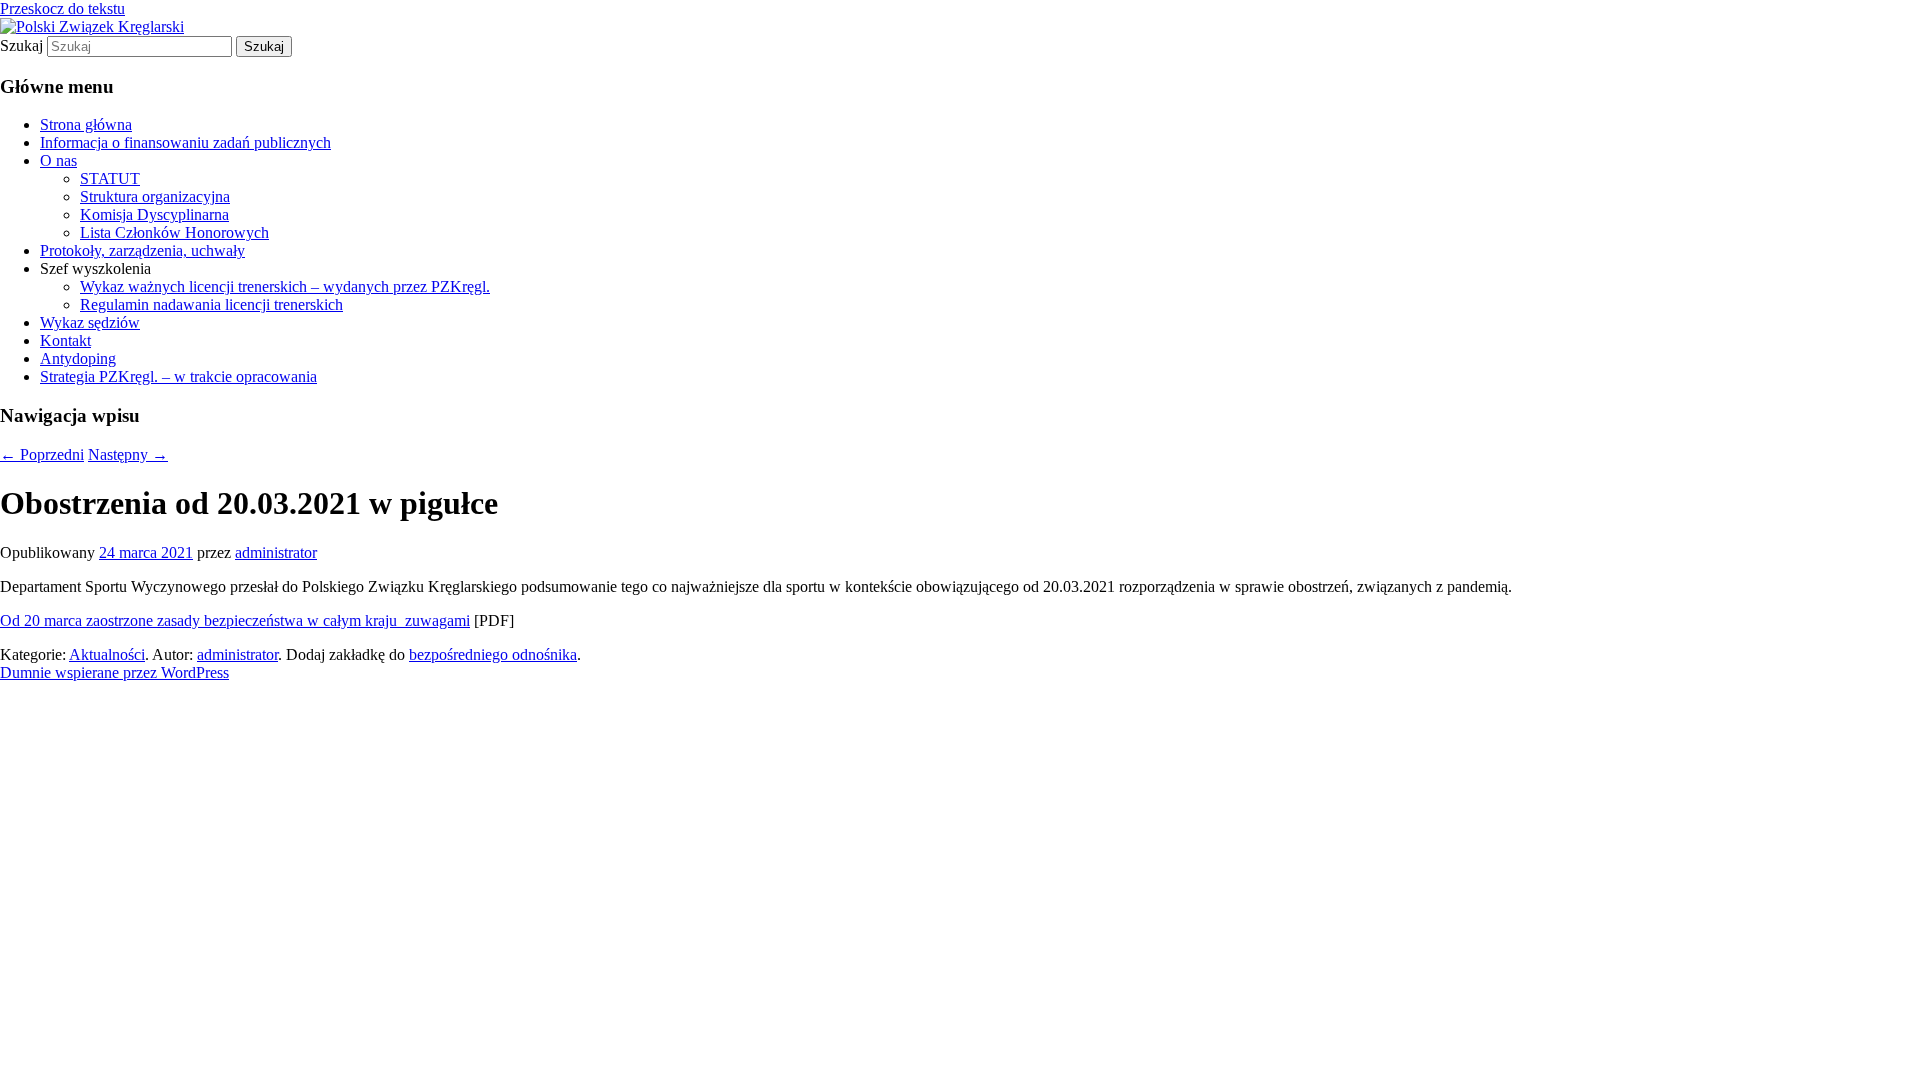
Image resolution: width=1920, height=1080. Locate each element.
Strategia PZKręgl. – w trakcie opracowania (178, 376)
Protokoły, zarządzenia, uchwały (142, 250)
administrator (276, 552)
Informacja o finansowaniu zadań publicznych (185, 142)
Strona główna (86, 124)
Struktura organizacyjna (155, 196)
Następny (128, 454)
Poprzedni (42, 454)
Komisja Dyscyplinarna (154, 214)
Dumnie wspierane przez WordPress (114, 672)
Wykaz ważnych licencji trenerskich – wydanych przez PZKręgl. (285, 286)
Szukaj (21, 45)
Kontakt (65, 340)
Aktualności (107, 654)
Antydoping (78, 358)
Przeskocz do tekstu (62, 8)
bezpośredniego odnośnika (493, 654)
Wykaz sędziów (90, 322)
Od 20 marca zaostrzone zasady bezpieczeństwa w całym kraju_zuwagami (235, 620)
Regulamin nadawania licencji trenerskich (211, 304)
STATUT (110, 178)
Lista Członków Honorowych (174, 232)
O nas (58, 160)
